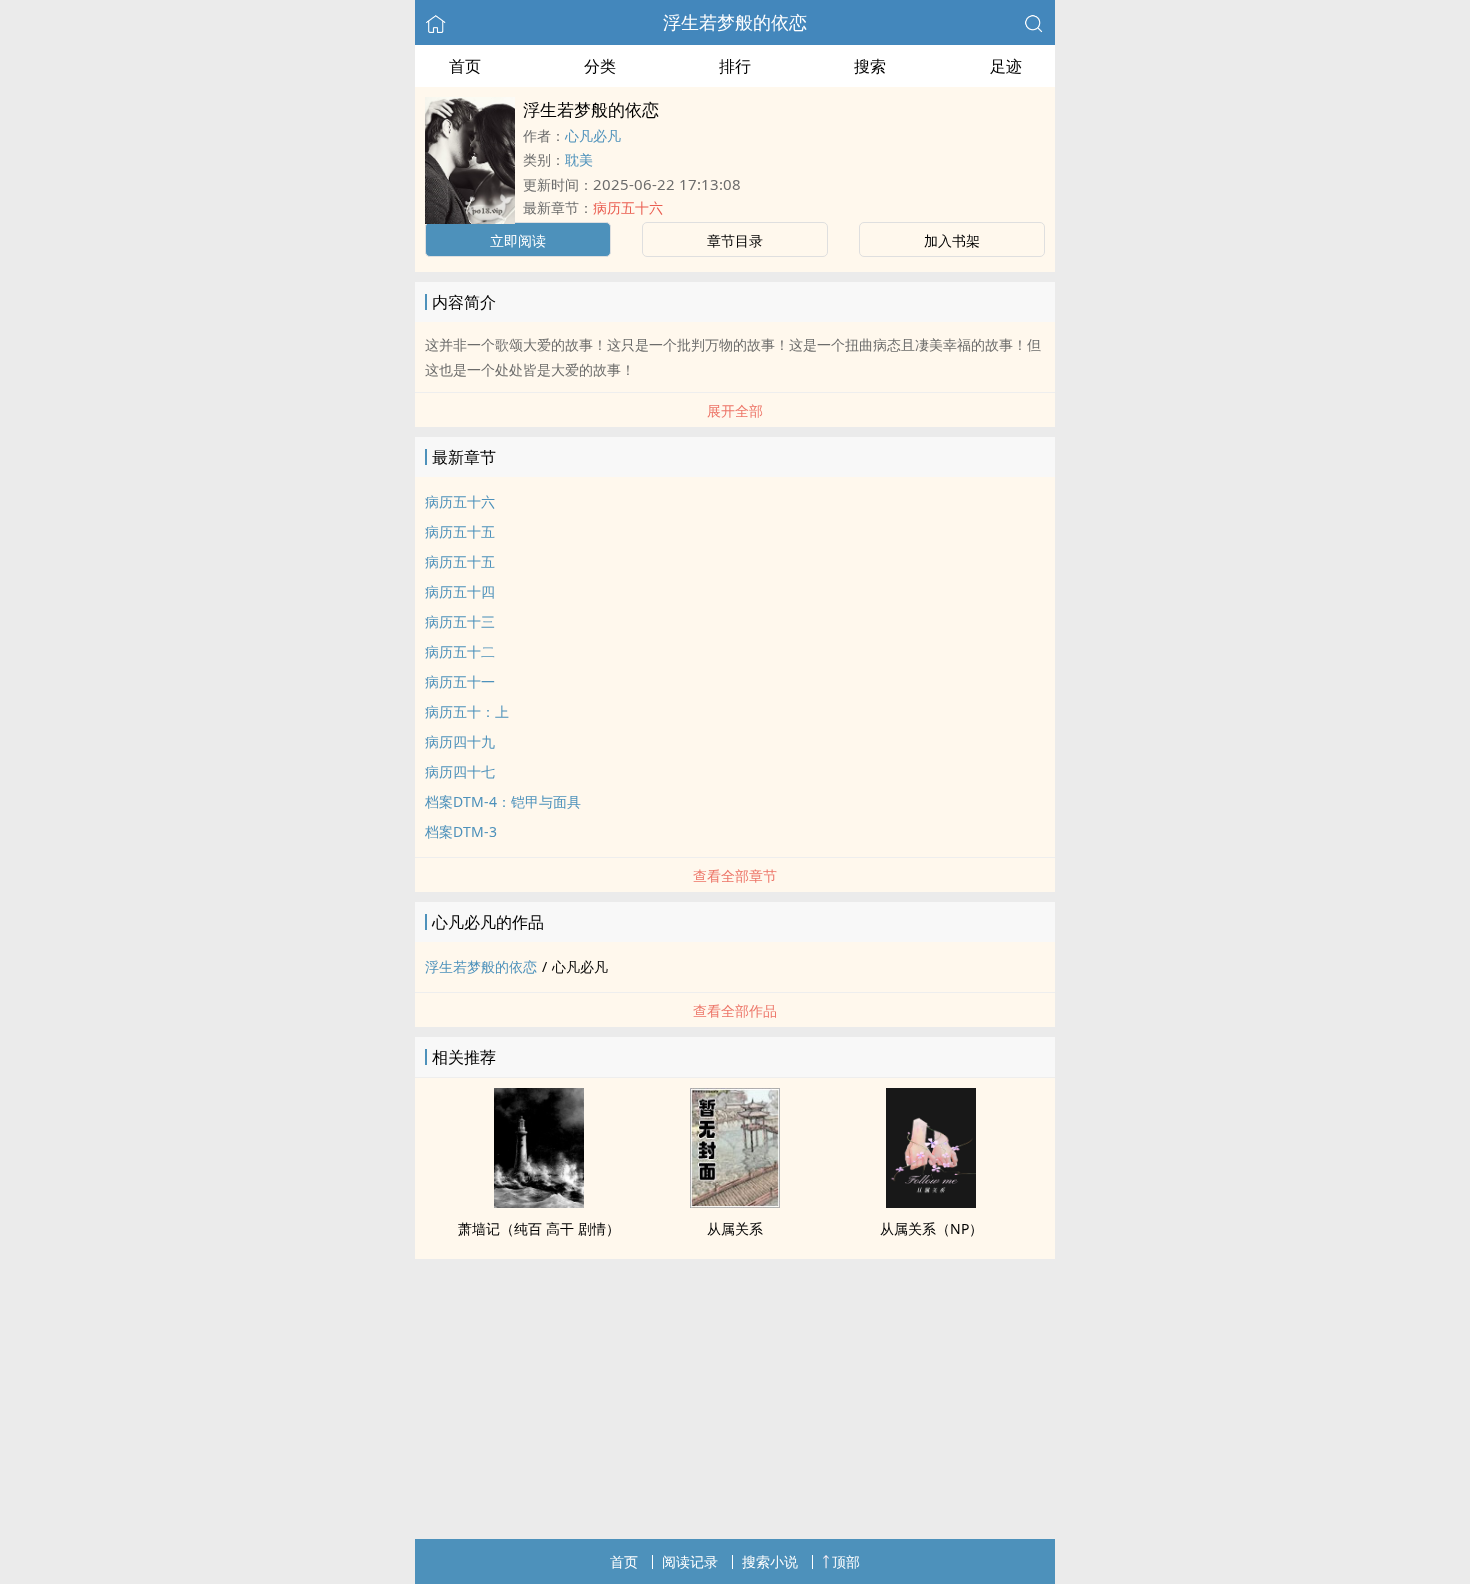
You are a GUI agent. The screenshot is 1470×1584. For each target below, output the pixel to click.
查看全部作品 (735, 1010)
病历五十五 (460, 531)
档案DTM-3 (461, 831)
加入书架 (952, 240)
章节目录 (735, 240)
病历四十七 (460, 771)
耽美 (579, 159)
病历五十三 (460, 621)
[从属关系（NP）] (931, 1202)
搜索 (870, 66)
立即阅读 (518, 240)
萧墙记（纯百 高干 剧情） (539, 1228)
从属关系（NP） (931, 1228)
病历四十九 (460, 741)
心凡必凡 (593, 135)
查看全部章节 (735, 875)
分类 (600, 66)
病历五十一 (460, 681)
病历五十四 (460, 591)
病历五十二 (460, 651)
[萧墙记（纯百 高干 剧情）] (539, 1202)
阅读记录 (690, 1561)
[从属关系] (735, 1202)
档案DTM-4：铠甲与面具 (503, 801)
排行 (735, 66)
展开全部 (735, 410)
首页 (465, 66)
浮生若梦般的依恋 (735, 22)
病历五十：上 (467, 711)
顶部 (846, 1561)
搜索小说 (770, 1561)
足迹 (1006, 66)
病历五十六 (628, 207)
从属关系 (735, 1228)
